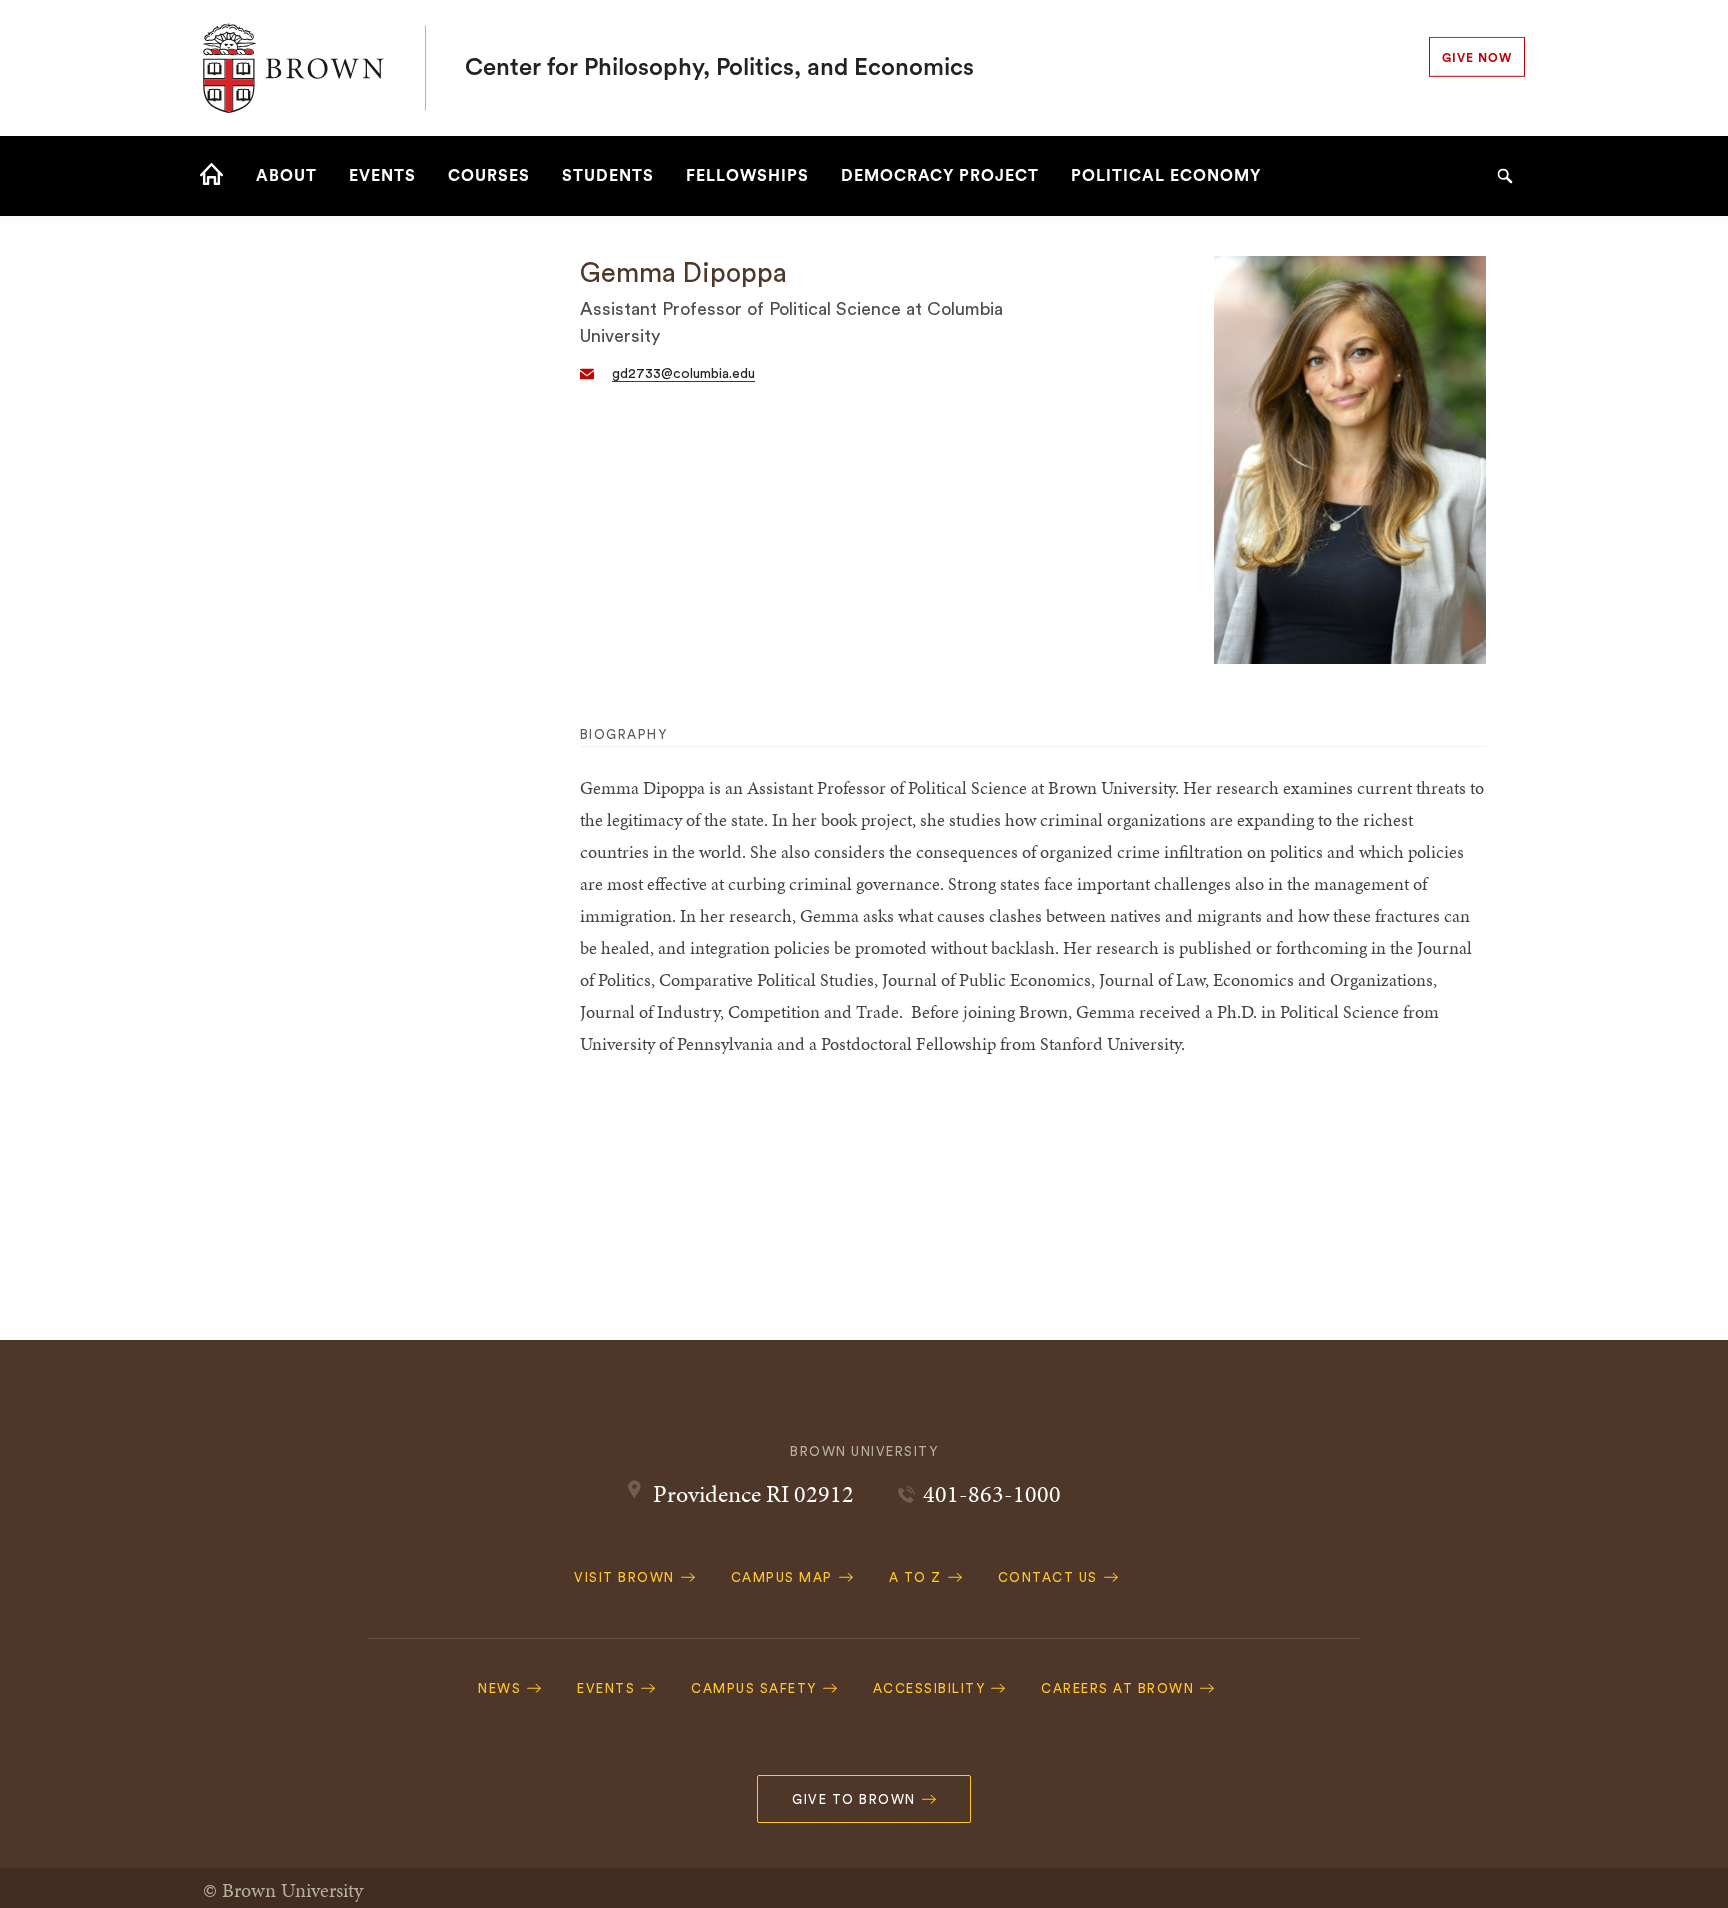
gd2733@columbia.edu (683, 374)
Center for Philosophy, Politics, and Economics (719, 68)
